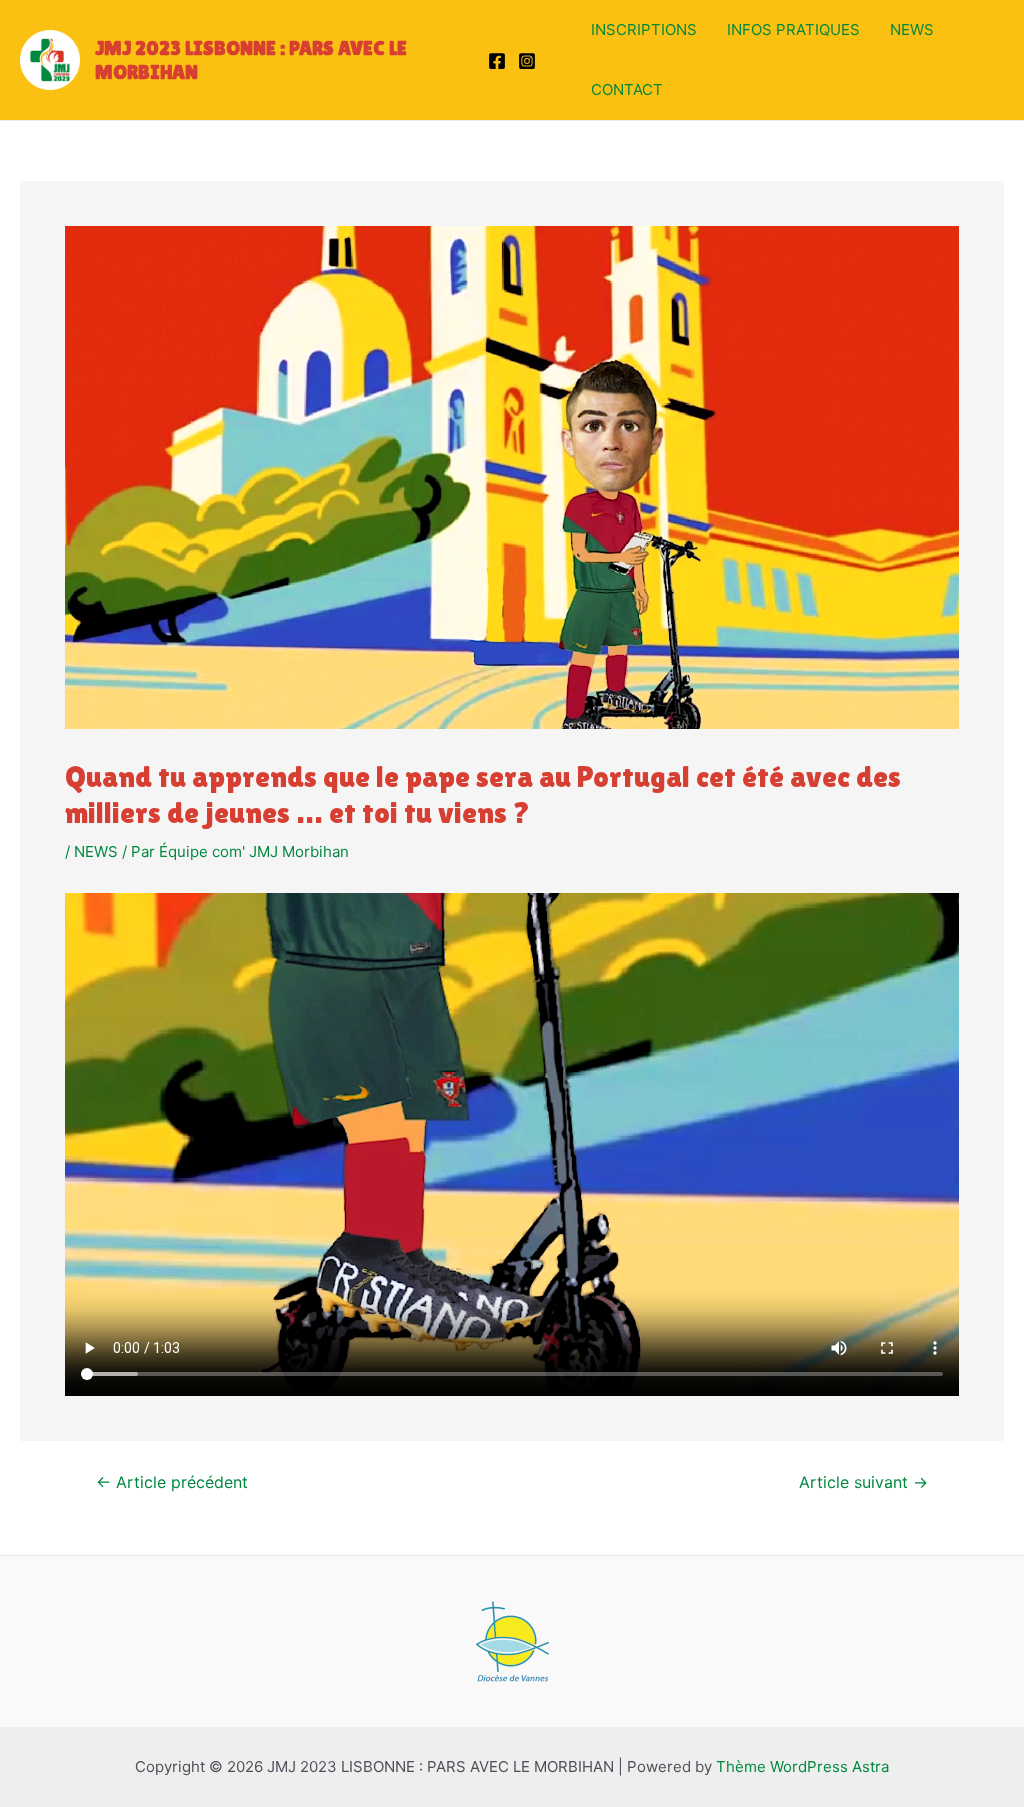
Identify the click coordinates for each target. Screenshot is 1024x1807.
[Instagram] (527, 61)
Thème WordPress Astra (802, 1766)
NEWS (912, 29)
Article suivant (863, 1483)
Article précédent (172, 1483)
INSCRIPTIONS (644, 29)
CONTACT (627, 89)
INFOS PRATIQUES (793, 29)
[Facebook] (497, 61)
